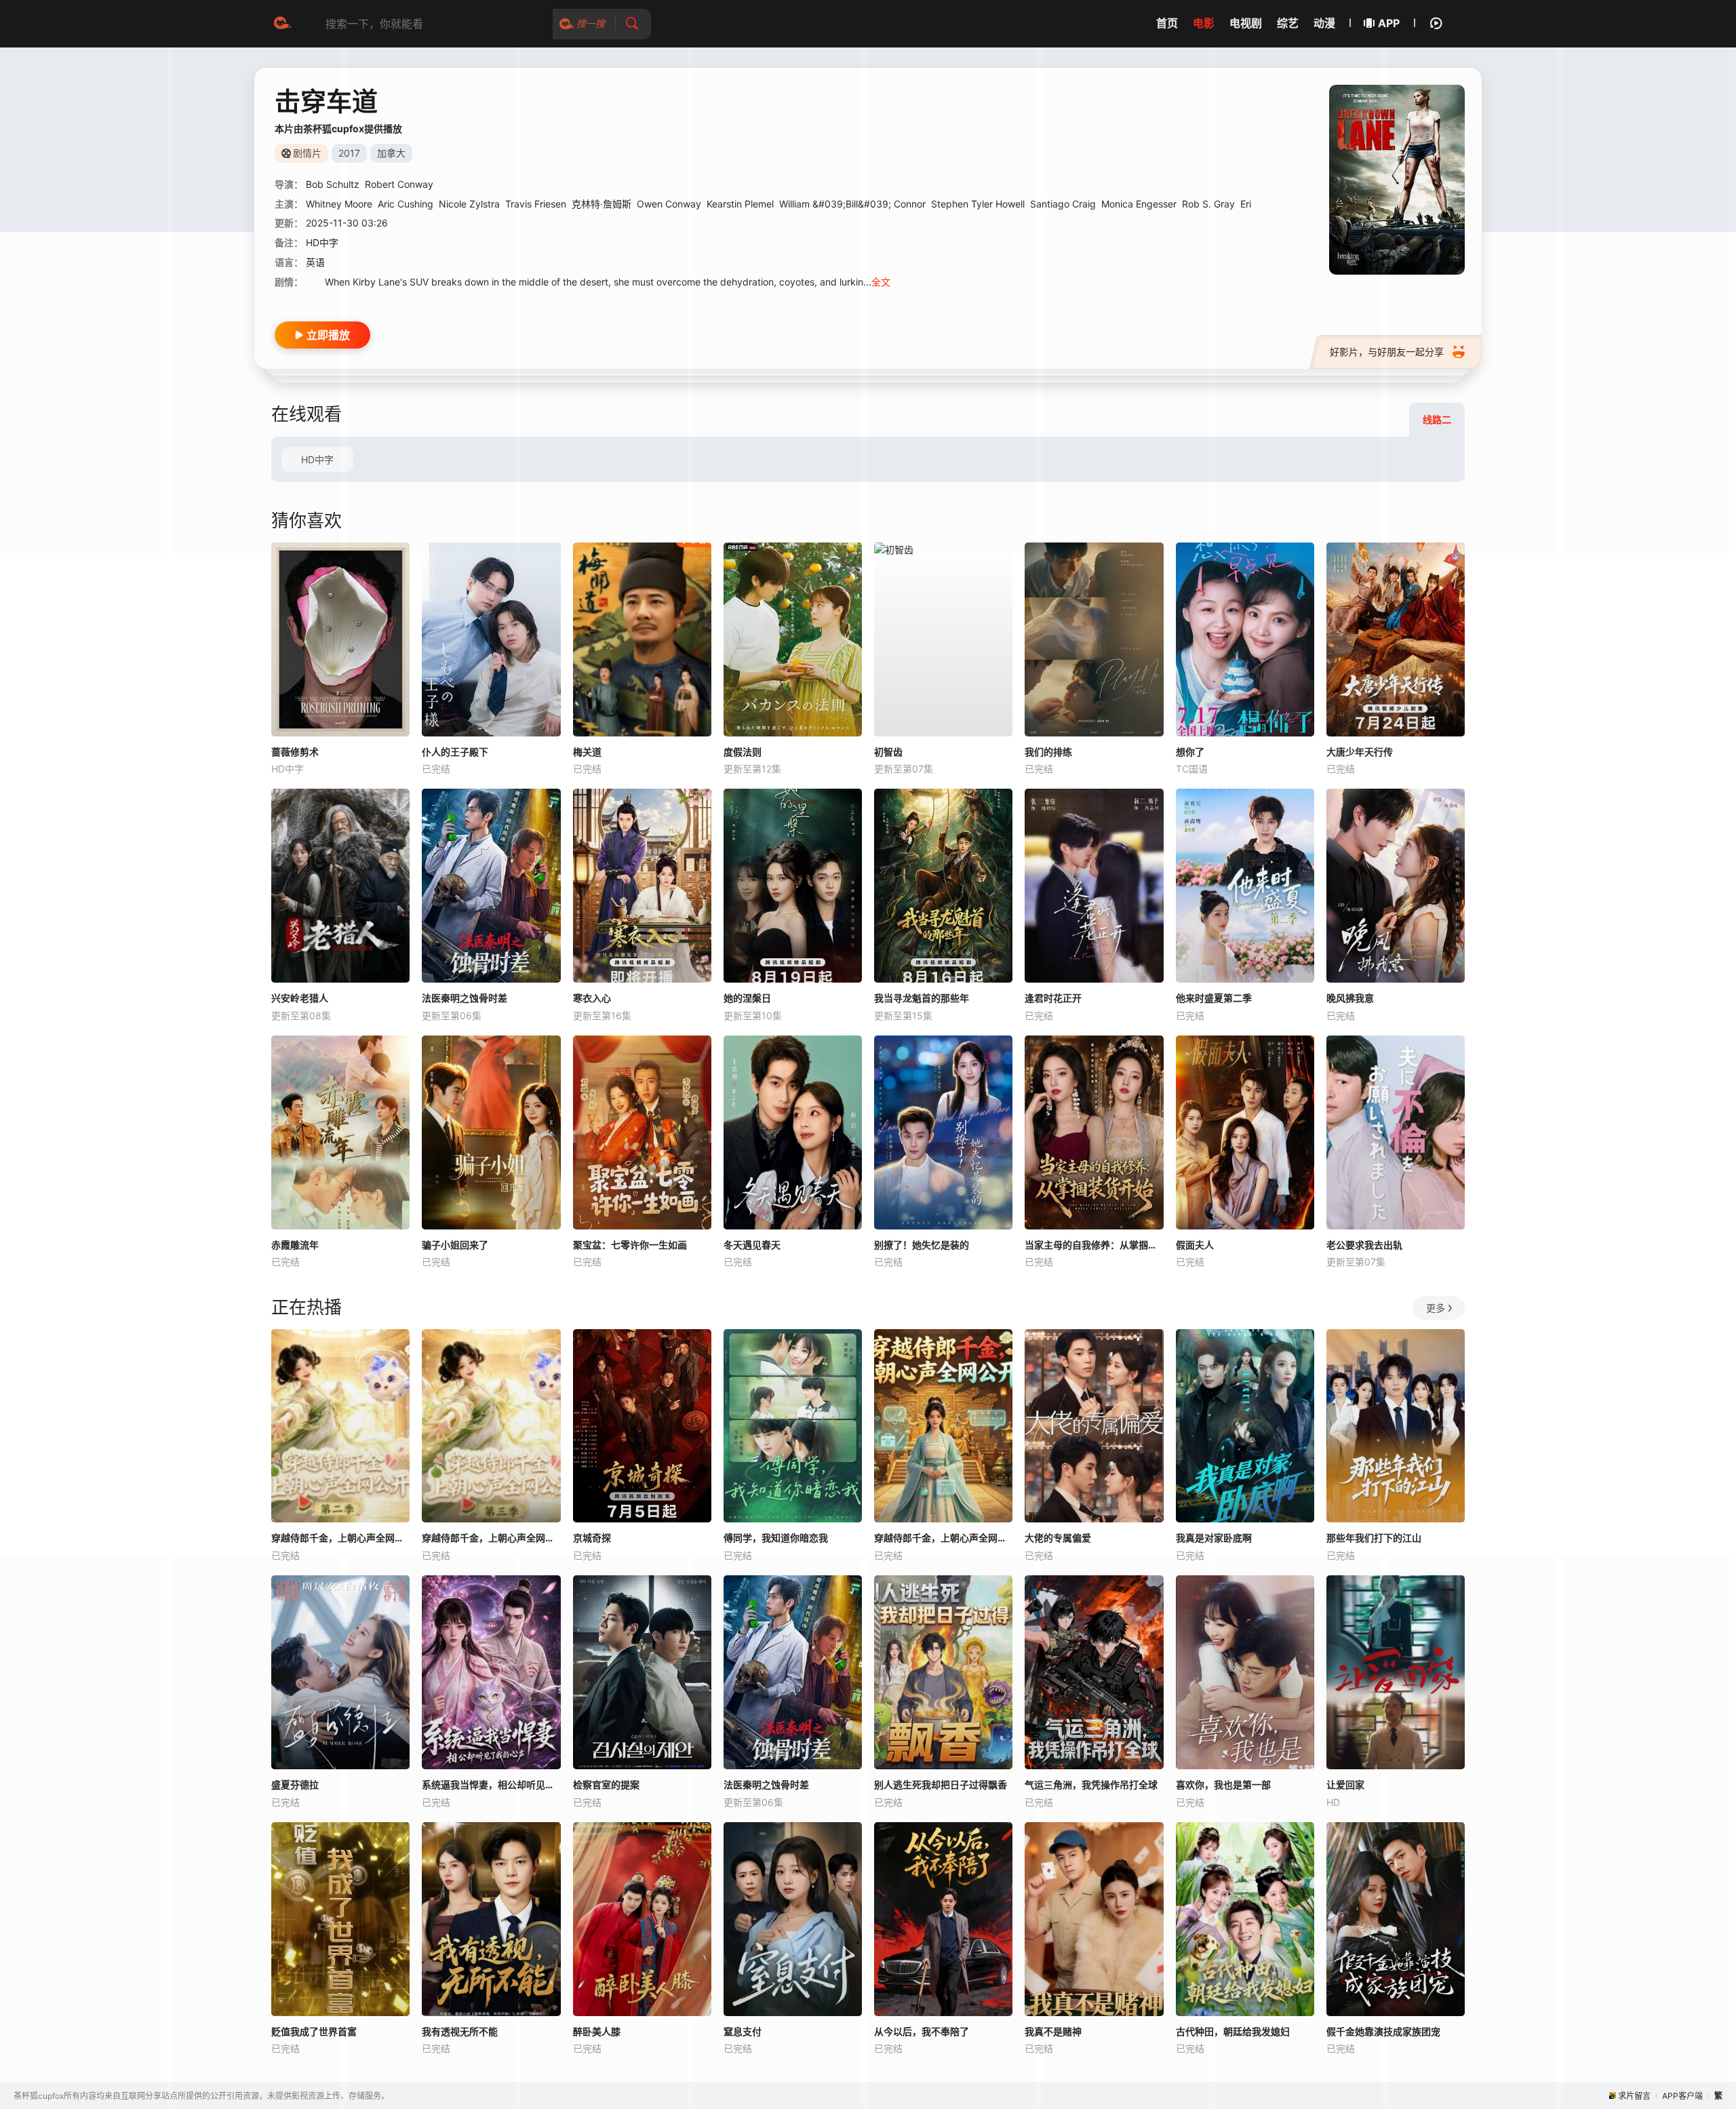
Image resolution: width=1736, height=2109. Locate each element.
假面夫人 (1195, 1245)
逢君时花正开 (1053, 998)
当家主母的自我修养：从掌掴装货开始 (1094, 1245)
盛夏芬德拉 (295, 1785)
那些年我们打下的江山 (1374, 1538)
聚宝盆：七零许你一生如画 (630, 1245)
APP (1389, 23)
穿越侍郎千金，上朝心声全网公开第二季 (340, 1538)
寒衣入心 (592, 998)
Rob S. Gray (1208, 204)
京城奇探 (592, 1538)
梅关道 (587, 752)
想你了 (1190, 752)
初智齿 (888, 752)
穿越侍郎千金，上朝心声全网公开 (943, 1538)
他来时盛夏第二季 (1214, 998)
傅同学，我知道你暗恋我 (776, 1538)
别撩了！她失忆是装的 (922, 1245)
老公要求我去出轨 (1364, 1245)
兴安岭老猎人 (300, 998)
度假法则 (743, 752)
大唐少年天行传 (1360, 752)
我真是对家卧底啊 (1214, 1538)
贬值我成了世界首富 (314, 2031)
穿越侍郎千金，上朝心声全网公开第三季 (491, 1538)
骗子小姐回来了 (455, 1245)
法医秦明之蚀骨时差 (465, 998)
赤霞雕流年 (295, 1245)
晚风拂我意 (1350, 998)
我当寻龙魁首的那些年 (922, 998)
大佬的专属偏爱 (1058, 1538)
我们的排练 (1048, 752)
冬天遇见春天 (752, 1245)
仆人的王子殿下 (455, 752)
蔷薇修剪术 (295, 752)
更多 (1436, 1308)
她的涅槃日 (747, 998)
